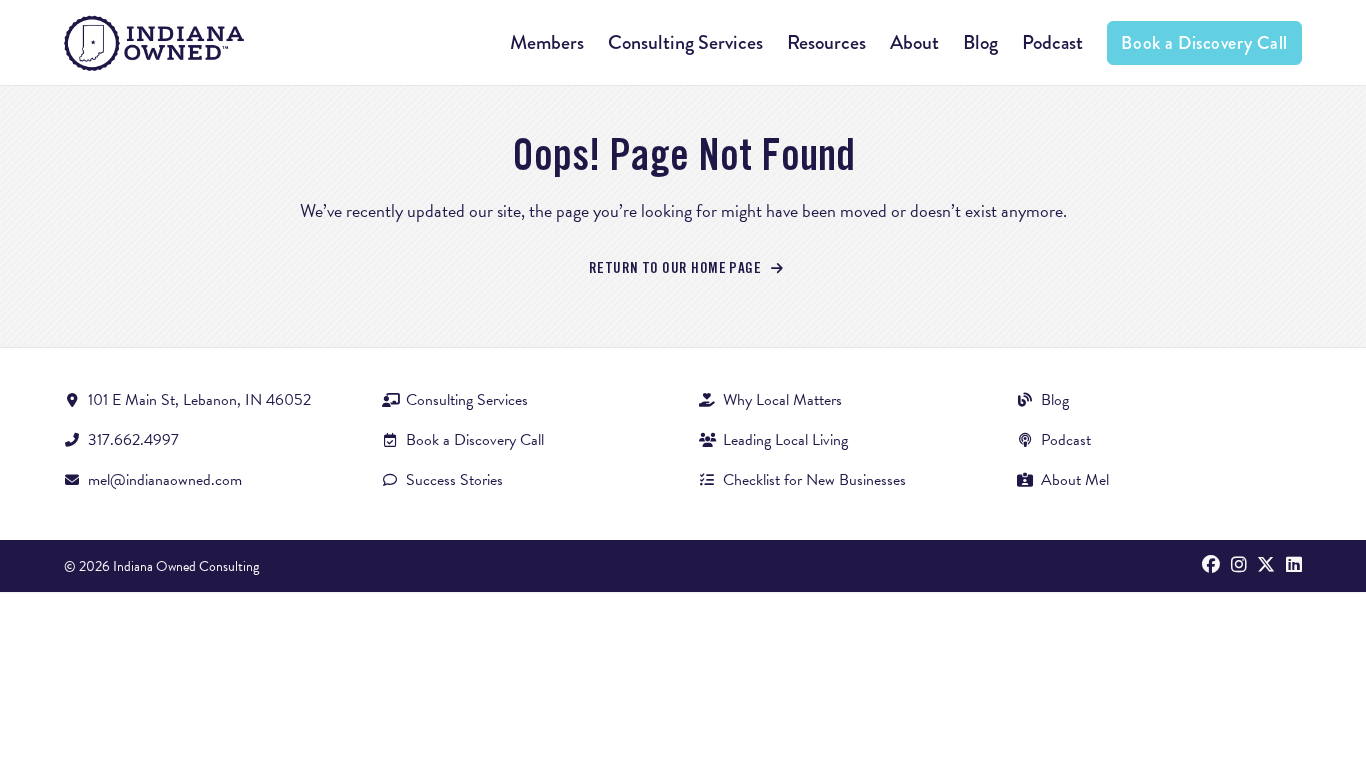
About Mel (1075, 480)
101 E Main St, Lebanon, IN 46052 (199, 400)
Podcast (1052, 42)
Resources (826, 42)
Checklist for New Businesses (814, 480)
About (914, 42)
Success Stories (454, 480)
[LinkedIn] (1294, 566)
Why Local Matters (782, 400)
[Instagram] (1239, 566)
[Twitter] (1266, 566)
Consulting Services (685, 42)
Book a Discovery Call (1204, 43)
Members (547, 42)
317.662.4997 (133, 440)
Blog (980, 42)
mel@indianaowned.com (165, 480)
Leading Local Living (785, 440)
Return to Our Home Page (677, 269)
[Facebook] (1211, 566)
